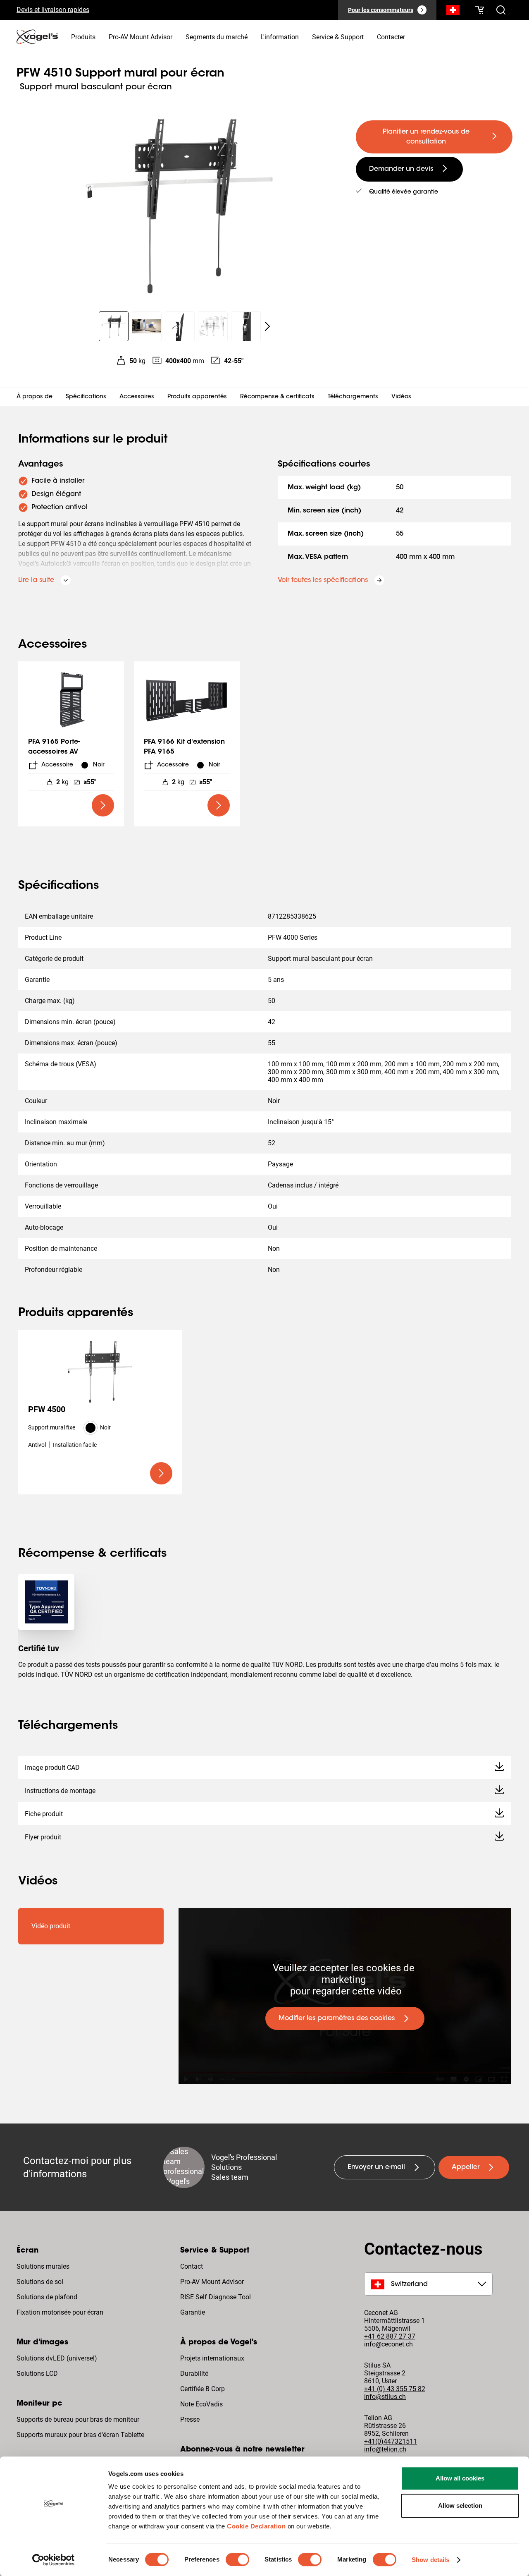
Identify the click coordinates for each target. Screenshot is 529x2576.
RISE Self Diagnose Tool (216, 2297)
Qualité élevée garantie (404, 192)
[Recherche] (453, 12)
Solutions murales (43, 2266)
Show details (430, 2560)
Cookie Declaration (256, 2526)
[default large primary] (103, 805)
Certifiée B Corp (203, 2389)
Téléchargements (353, 397)
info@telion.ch (385, 2449)
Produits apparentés (197, 397)
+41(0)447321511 (391, 2441)
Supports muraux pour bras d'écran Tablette (80, 2435)
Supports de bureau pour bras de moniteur (78, 2419)
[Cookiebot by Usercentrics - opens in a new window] (54, 2560)
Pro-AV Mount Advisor (212, 2282)
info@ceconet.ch (388, 2344)
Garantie (193, 2312)
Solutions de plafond (47, 2297)
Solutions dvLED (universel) (57, 2358)
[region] (180, 204)
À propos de (35, 397)
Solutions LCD (37, 2374)
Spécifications (86, 397)
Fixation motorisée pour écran (60, 2312)
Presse (190, 2419)
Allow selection (460, 2505)
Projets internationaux (212, 2358)
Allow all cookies (460, 2478)
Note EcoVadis (201, 2404)
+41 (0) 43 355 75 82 (395, 2389)
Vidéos (401, 397)
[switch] (237, 2559)
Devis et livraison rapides (53, 10)
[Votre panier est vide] (479, 10)
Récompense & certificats (277, 397)
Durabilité (194, 2374)
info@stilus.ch (385, 2397)
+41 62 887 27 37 (390, 2336)
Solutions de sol (40, 2282)
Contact (192, 2266)
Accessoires (137, 397)
